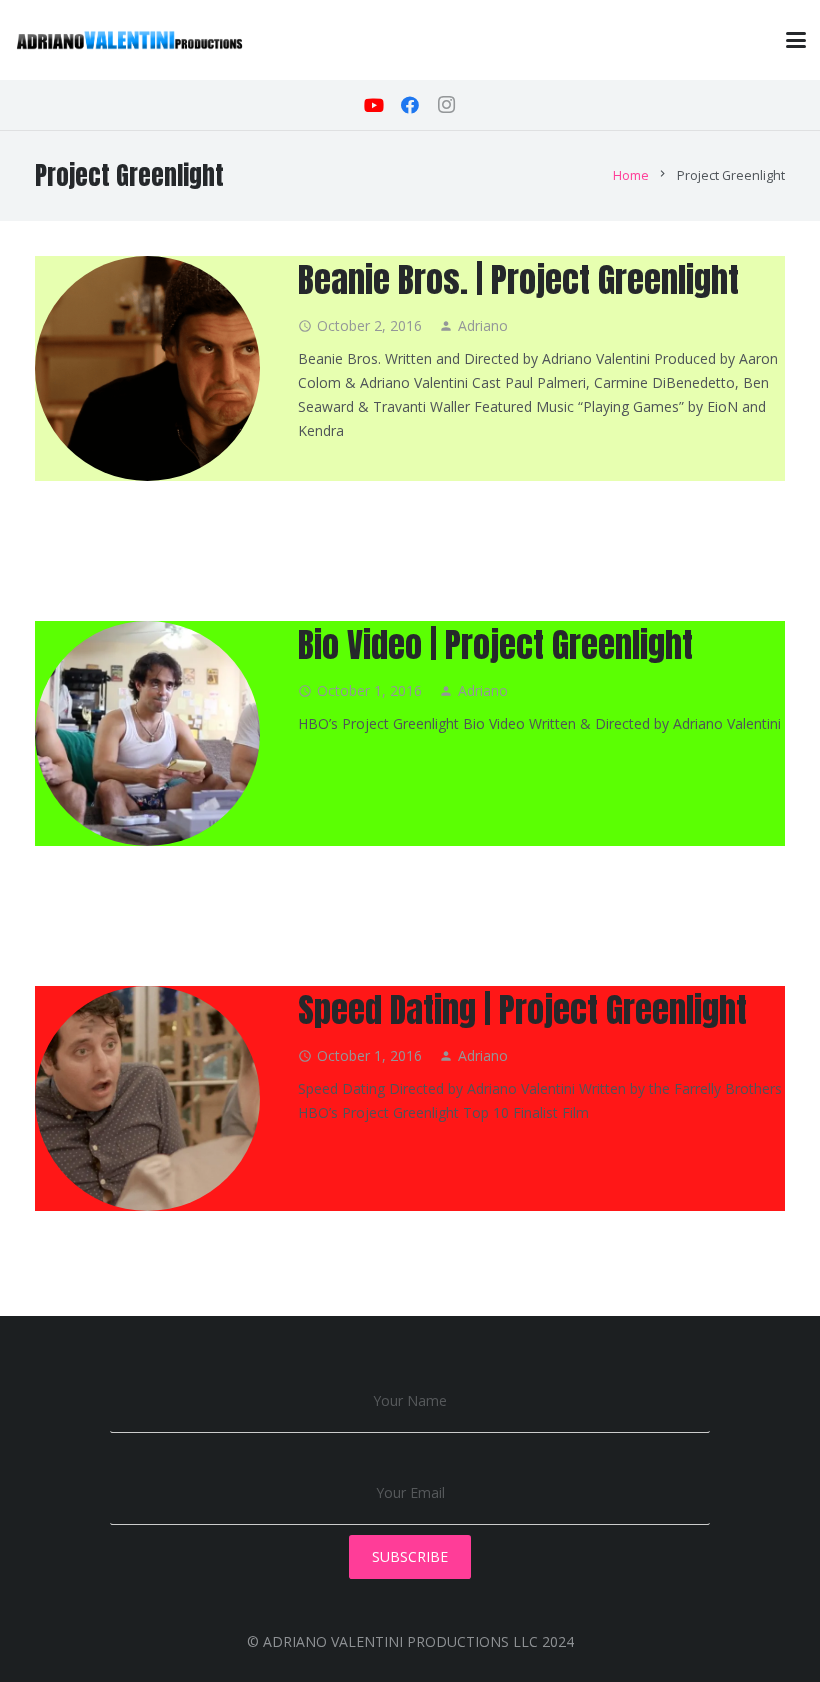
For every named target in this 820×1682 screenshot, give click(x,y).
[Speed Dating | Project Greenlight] (147, 1098)
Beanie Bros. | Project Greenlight (518, 279)
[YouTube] (374, 105)
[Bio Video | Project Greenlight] (147, 733)
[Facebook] (410, 105)
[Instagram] (446, 105)
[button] (796, 40)
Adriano (483, 325)
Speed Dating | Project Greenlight (522, 1009)
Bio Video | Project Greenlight (495, 644)
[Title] (129, 40)
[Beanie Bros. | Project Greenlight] (147, 368)
